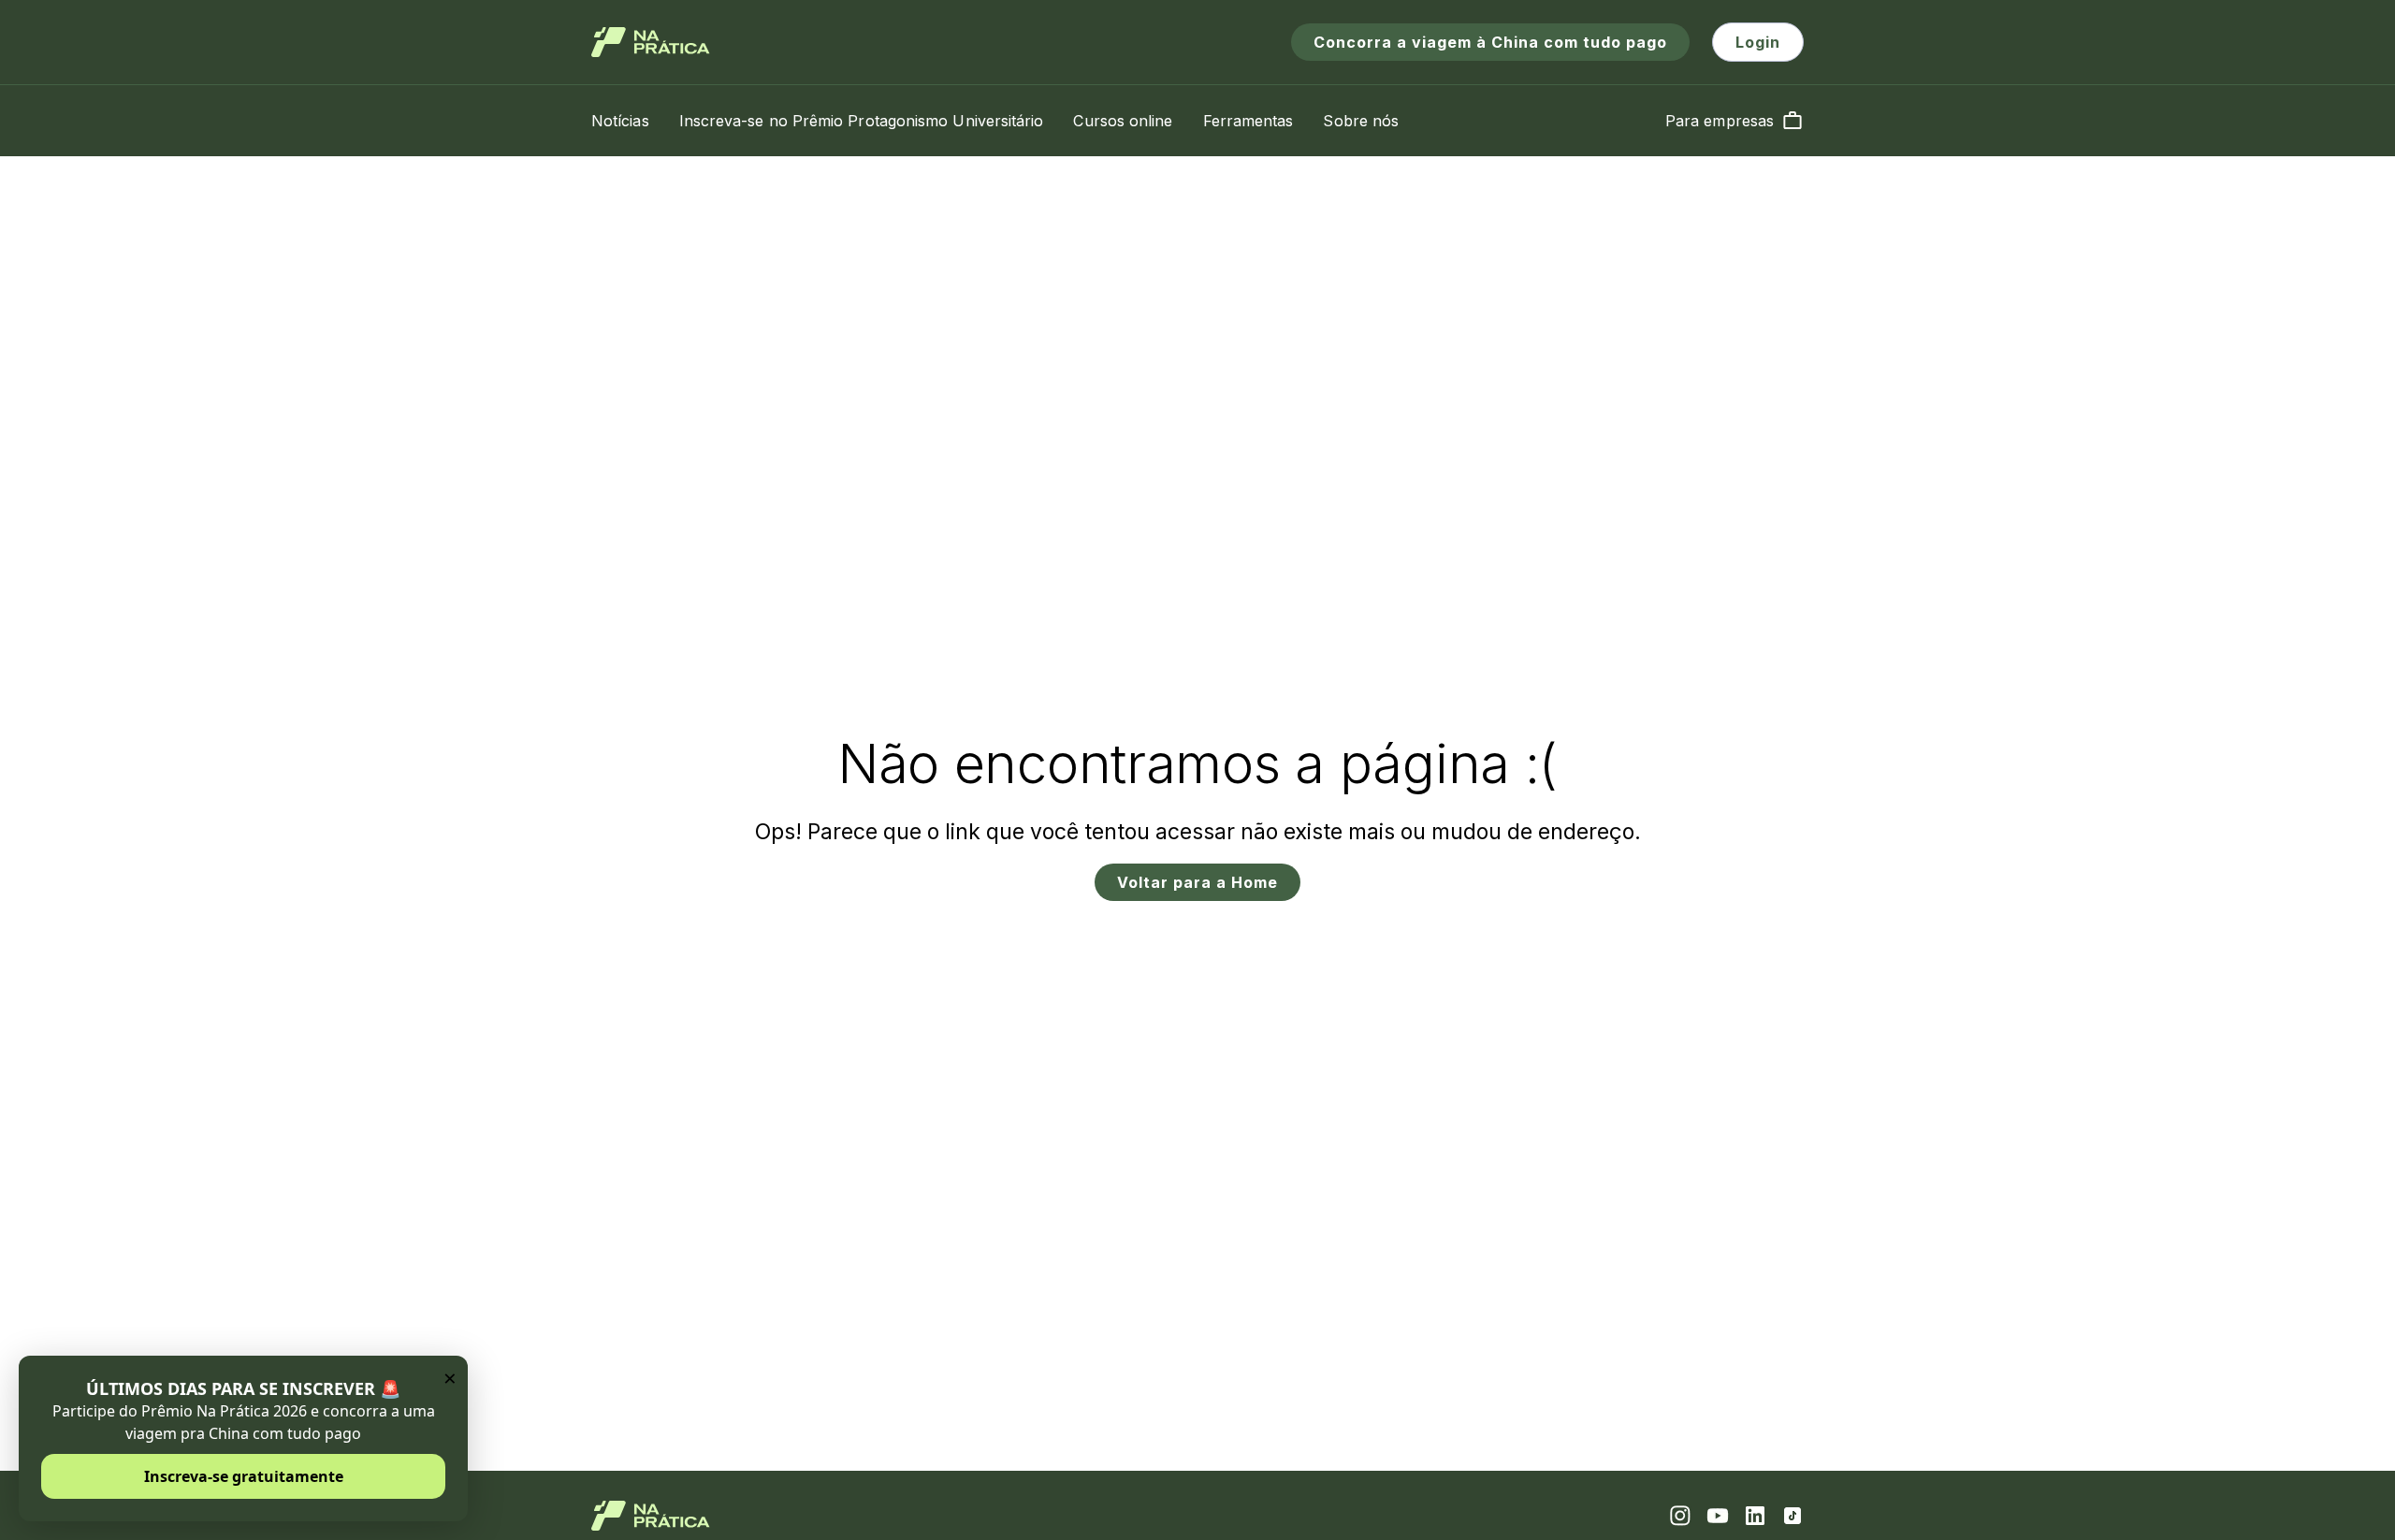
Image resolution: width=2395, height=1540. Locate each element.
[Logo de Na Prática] (651, 42)
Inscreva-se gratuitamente (244, 1476)
